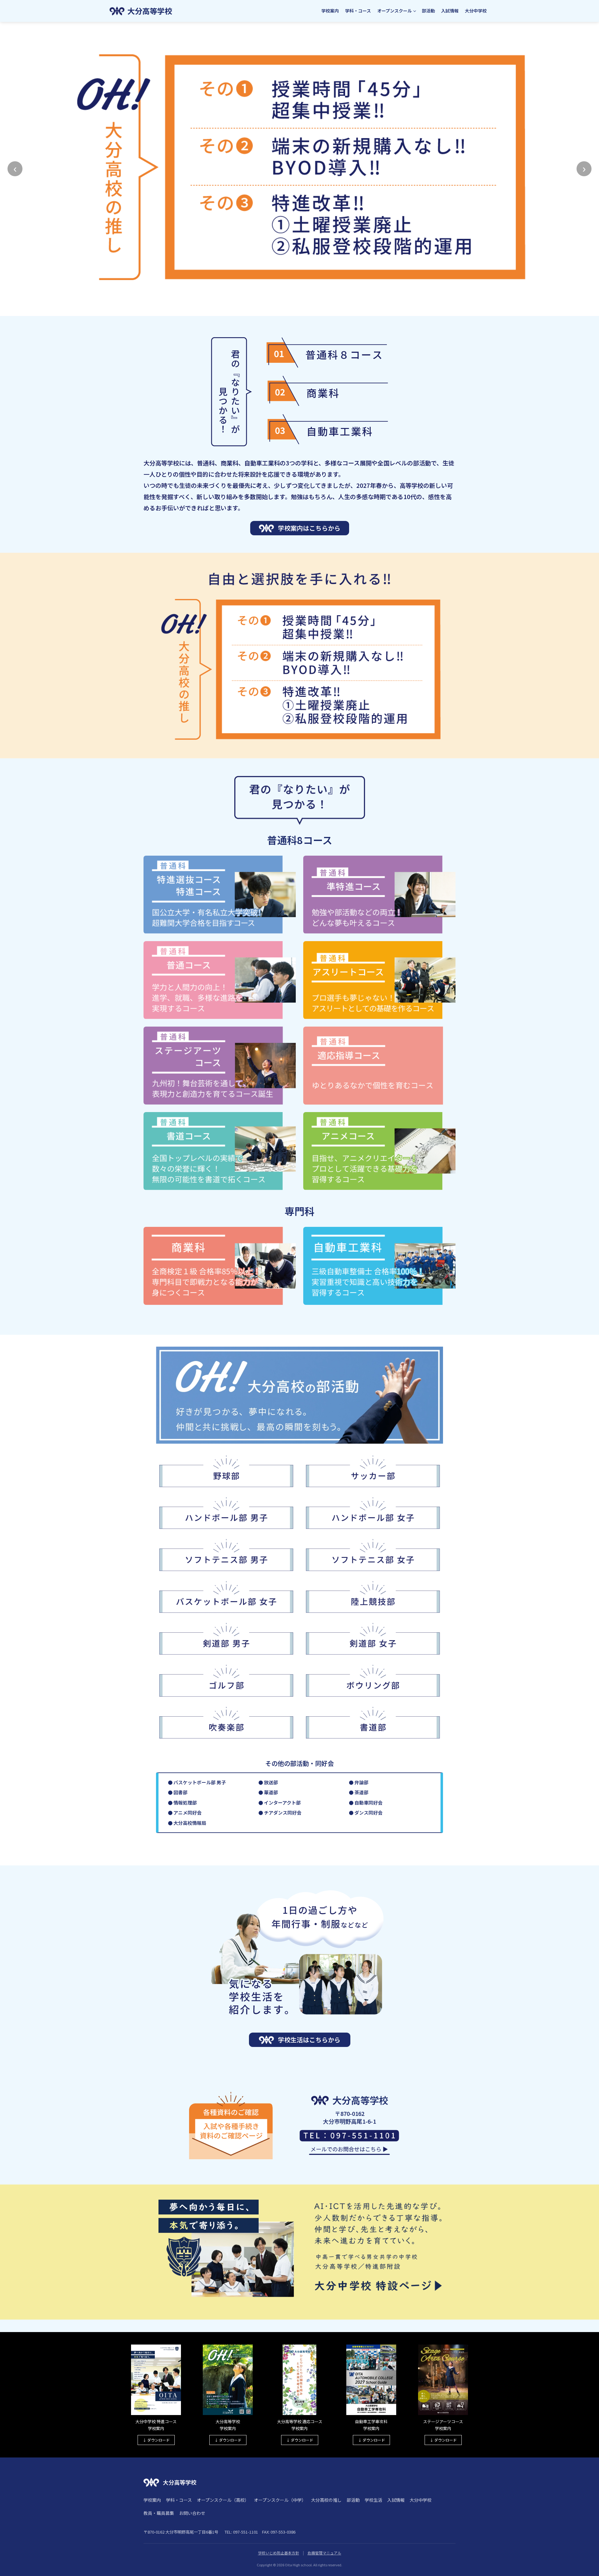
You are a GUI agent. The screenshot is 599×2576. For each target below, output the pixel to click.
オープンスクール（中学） (280, 2500)
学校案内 (330, 11)
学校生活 (373, 2500)
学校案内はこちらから (309, 528)
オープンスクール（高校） (223, 2500)
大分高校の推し (326, 2500)
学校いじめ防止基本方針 (279, 2553)
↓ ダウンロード (156, 2440)
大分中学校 (476, 11)
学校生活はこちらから (309, 2040)
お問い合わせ (192, 2513)
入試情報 (450, 11)
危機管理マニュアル (324, 2553)
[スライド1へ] (293, 309)
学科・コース (358, 11)
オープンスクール (394, 11)
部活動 (428, 11)
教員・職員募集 (159, 2513)
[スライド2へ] (299, 309)
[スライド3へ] (306, 309)
